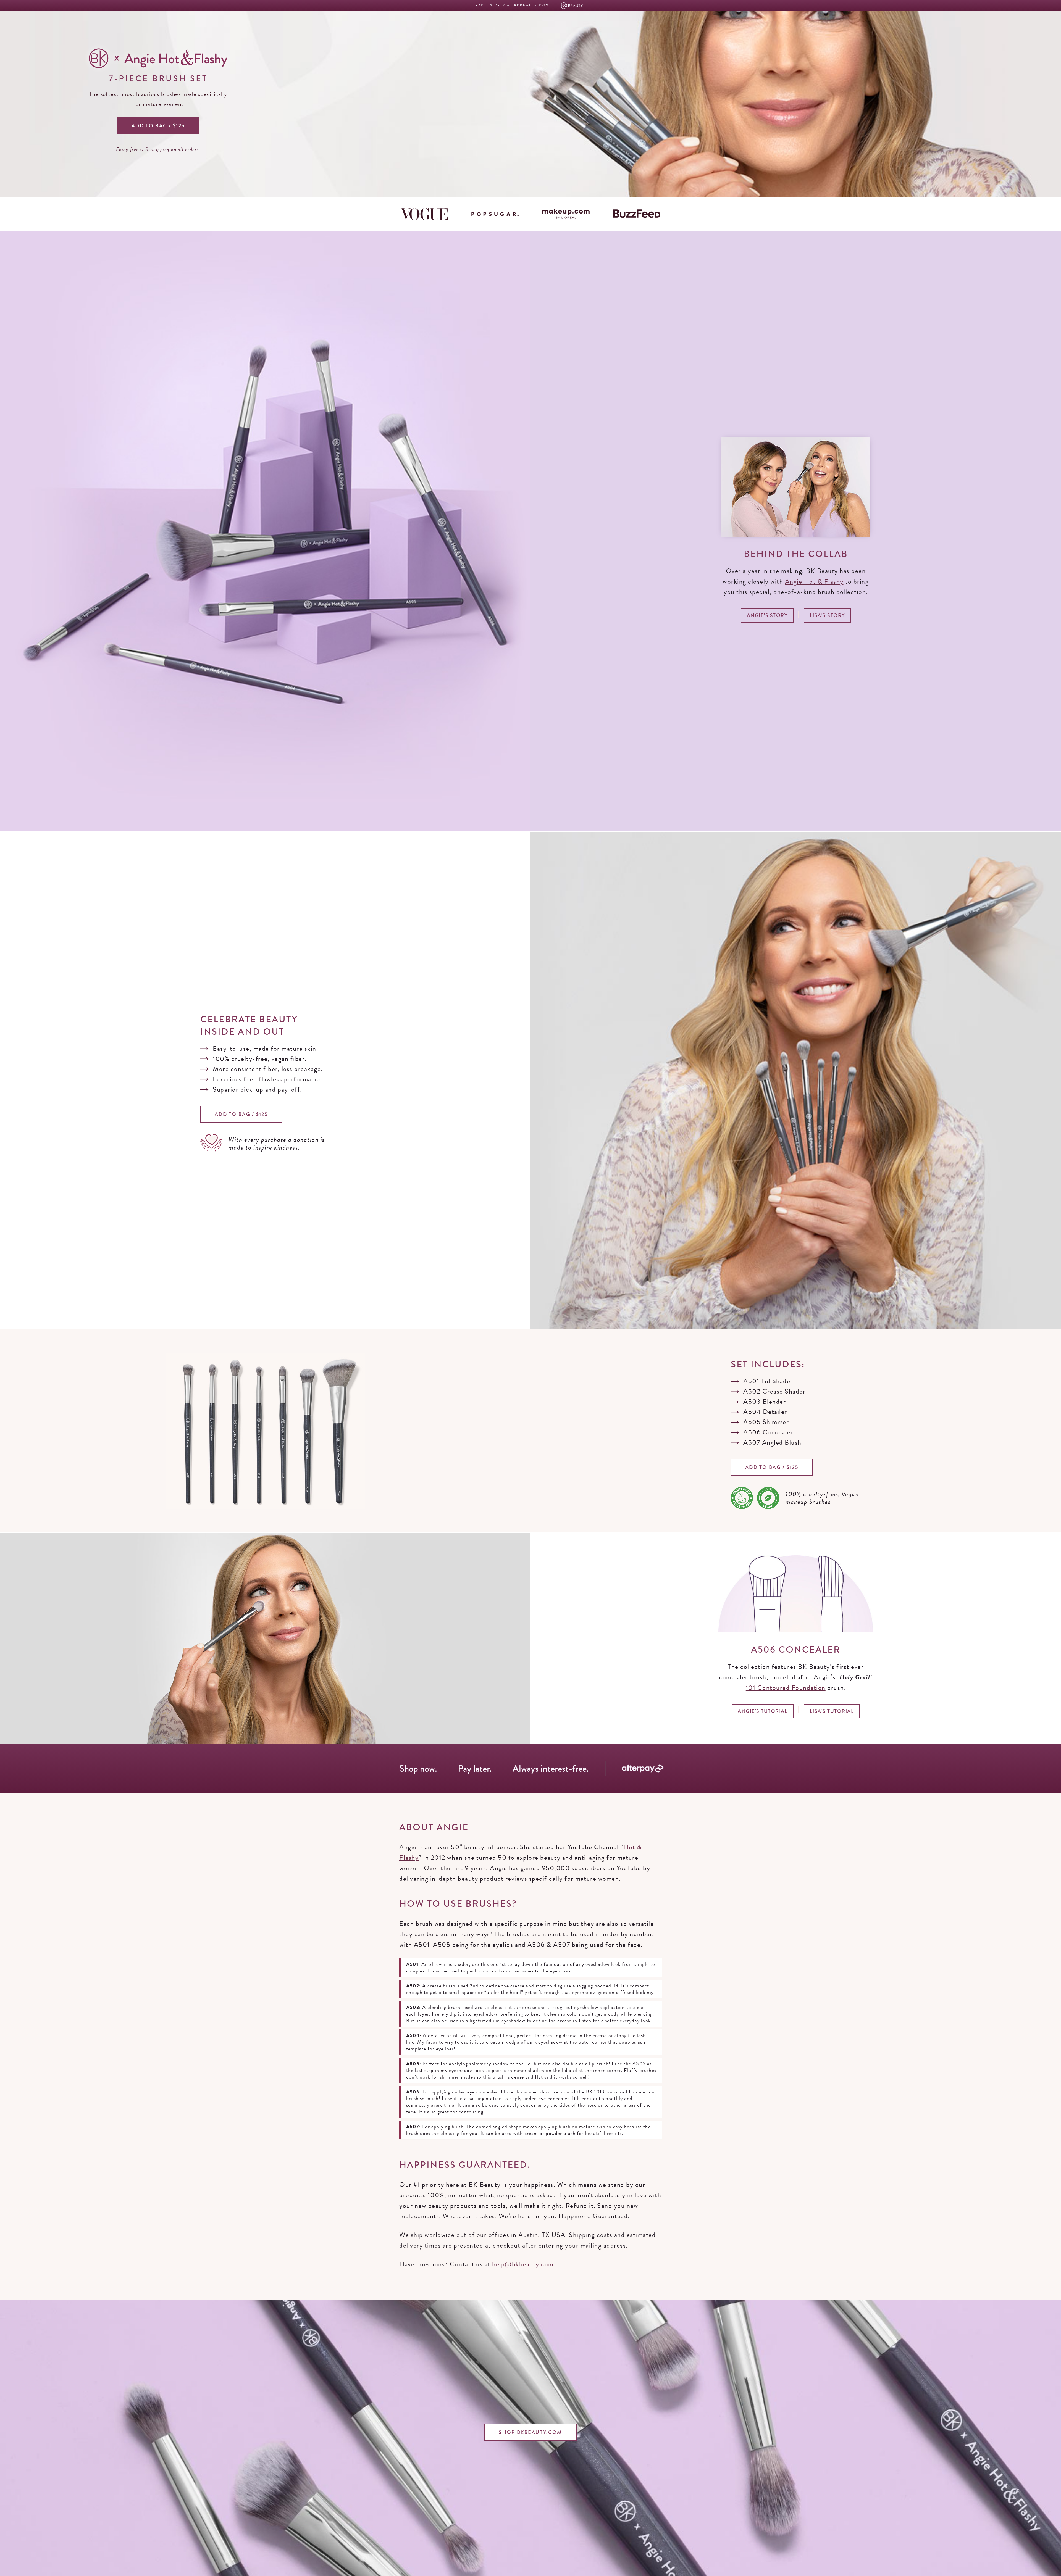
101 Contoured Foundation (786, 1688)
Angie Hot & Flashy (814, 581)
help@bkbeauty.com (523, 2264)
